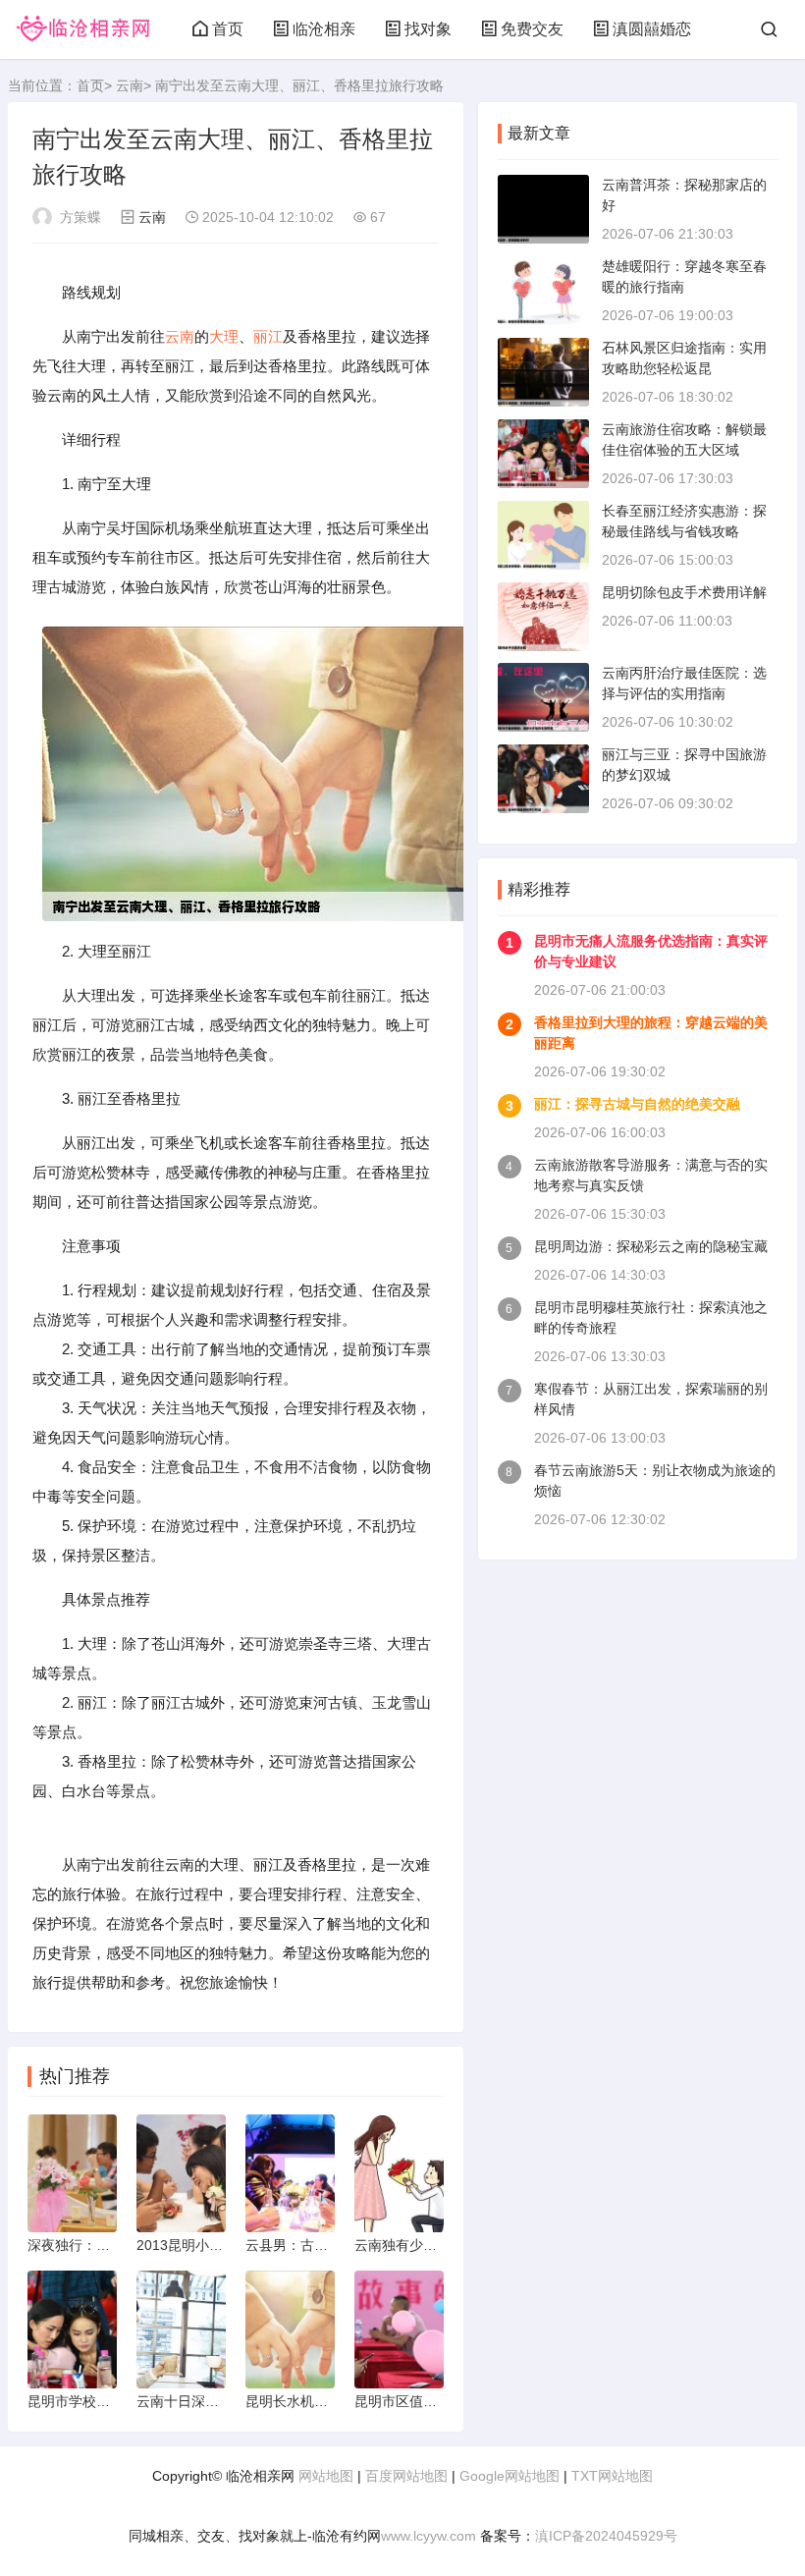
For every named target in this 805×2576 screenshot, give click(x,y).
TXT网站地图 (612, 2476)
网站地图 (326, 2476)
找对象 (428, 29)
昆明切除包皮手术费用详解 (684, 592)
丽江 (268, 336)
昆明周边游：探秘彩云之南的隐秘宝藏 (651, 1246)
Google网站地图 (510, 2476)
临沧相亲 (324, 29)
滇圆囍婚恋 (652, 29)
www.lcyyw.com (429, 2536)
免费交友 (532, 29)
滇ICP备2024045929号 (606, 2536)
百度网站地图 (406, 2476)
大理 (224, 336)
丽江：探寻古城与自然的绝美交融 (637, 1104)
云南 (130, 85)
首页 (228, 29)
